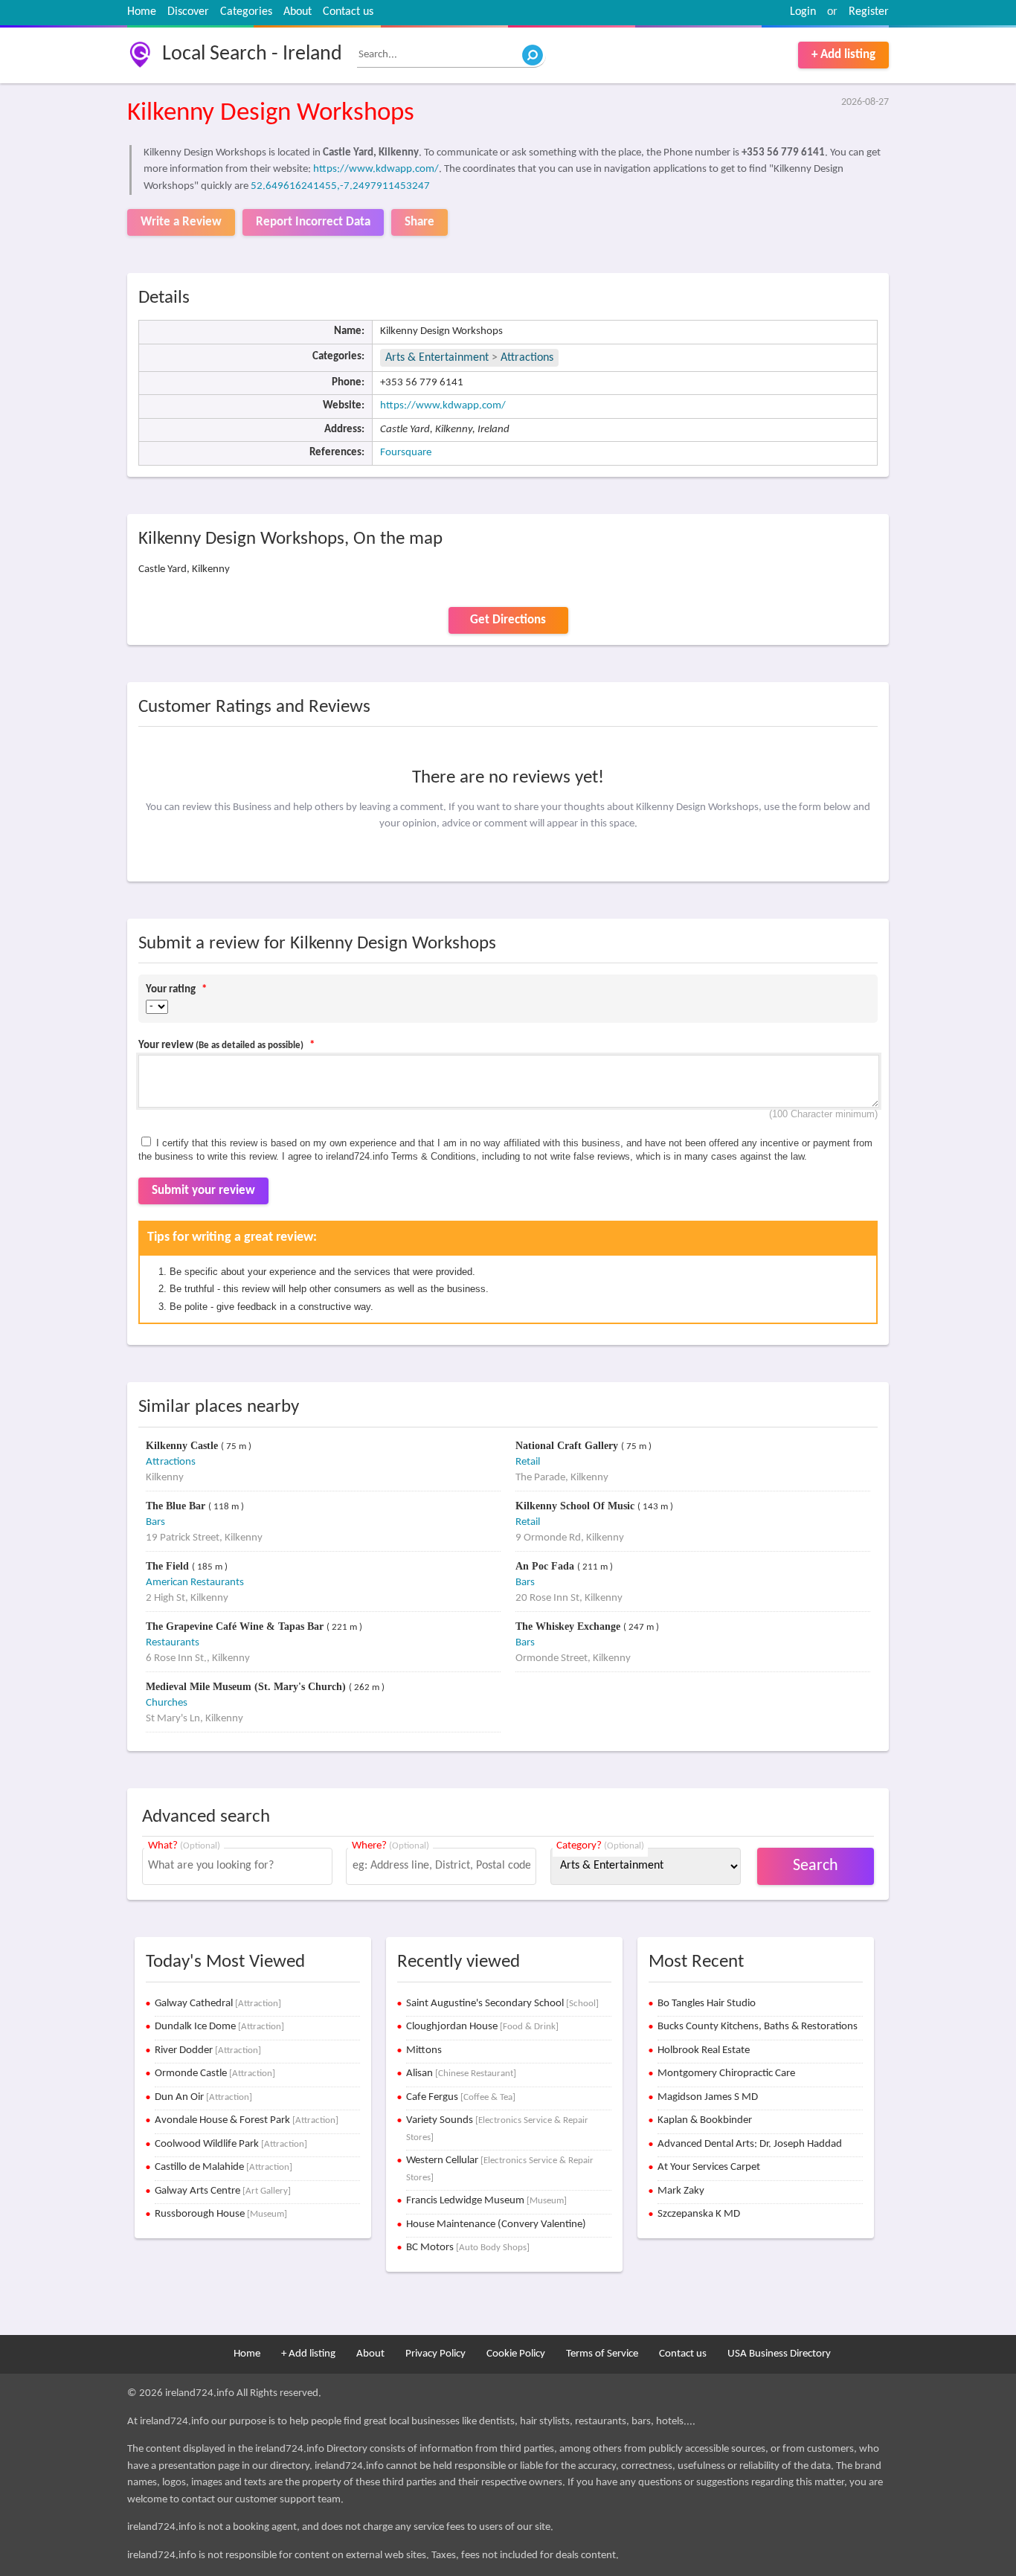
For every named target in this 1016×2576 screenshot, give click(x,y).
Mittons (424, 2050)
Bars (155, 1522)
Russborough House (221, 2214)
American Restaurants (195, 1583)
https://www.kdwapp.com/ (376, 169)
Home (142, 12)
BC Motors (468, 2248)
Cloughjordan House (482, 2027)
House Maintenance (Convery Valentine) (496, 2225)
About (298, 12)
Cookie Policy (516, 2354)
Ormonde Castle (215, 2074)
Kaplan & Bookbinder (705, 2120)
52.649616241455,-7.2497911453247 (340, 186)
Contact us (348, 12)
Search (816, 1866)
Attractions (527, 358)
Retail (528, 1462)
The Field (169, 1566)
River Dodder (208, 2050)
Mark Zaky (681, 2191)
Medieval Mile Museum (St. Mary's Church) (247, 1687)
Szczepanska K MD (699, 2214)
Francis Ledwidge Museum (486, 2201)
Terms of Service (602, 2354)
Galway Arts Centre (223, 2191)
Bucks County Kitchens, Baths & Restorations (758, 2027)
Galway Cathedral (218, 2004)
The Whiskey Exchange (569, 1626)
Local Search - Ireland (252, 54)
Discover (188, 12)
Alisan (461, 2074)
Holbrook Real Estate (704, 2050)
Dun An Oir (203, 2097)
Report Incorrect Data (313, 222)
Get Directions (508, 620)
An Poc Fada (546, 1566)
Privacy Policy (435, 2354)
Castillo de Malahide (224, 2167)
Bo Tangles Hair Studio (707, 2004)
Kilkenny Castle (183, 1446)
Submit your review (203, 1191)
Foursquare (406, 453)
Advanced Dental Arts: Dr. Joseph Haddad (750, 2144)
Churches (167, 1703)
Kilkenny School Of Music (576, 1506)
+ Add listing (843, 55)
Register (869, 12)
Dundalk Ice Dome (219, 2027)
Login (803, 12)
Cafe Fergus (461, 2097)
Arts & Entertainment (438, 358)
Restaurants (173, 1643)
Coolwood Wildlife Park (231, 2144)
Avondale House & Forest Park (247, 2120)
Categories (246, 12)
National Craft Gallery (568, 1446)
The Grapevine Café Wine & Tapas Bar (236, 1626)
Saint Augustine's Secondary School (502, 2004)
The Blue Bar (177, 1506)
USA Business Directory (779, 2354)
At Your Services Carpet (709, 2167)
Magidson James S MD (708, 2097)
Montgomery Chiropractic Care (726, 2074)
